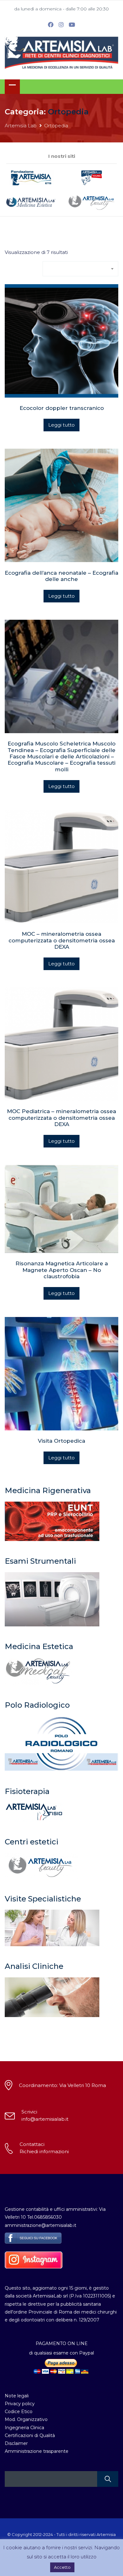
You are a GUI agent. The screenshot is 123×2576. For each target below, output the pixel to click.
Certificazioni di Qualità (30, 2435)
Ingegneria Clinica (24, 2428)
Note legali (17, 2396)
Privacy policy (20, 2404)
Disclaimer (16, 2443)
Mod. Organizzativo (26, 2419)
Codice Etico (19, 2412)
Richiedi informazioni (44, 2151)
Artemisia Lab (21, 126)
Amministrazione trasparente (37, 2451)
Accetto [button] (62, 2567)
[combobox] (80, 269)
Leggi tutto (61, 425)
